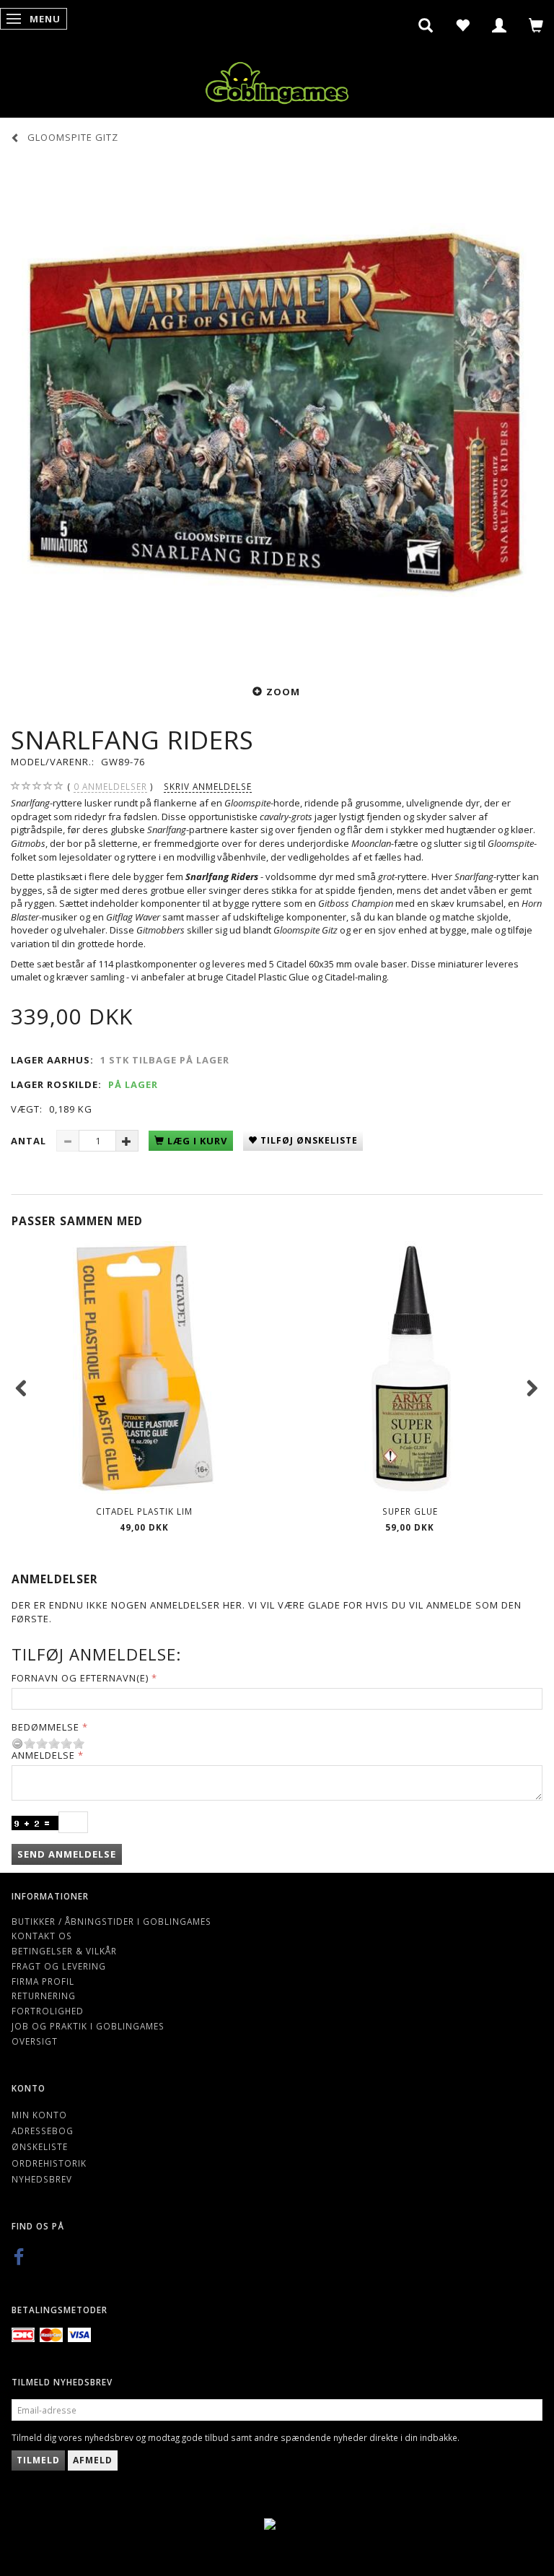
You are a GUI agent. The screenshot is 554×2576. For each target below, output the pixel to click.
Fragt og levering (59, 1966)
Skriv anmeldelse (208, 786)
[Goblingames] (277, 80)
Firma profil (43, 1981)
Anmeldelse (43, 1755)
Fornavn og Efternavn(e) (80, 1678)
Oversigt (35, 2041)
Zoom (283, 692)
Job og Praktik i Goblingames (88, 2026)
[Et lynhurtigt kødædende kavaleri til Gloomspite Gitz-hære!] (277, 412)
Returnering (44, 1996)
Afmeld (93, 2460)
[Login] (500, 25)
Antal (30, 1141)
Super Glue (410, 1511)
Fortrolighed (48, 2011)
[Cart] (536, 25)
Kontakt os (42, 1936)
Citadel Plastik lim (144, 1511)
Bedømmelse (45, 1727)
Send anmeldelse (67, 1854)
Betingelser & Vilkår (64, 1951)
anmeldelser (110, 786)
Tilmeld (38, 2460)
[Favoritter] (463, 25)
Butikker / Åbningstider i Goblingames (111, 1921)
